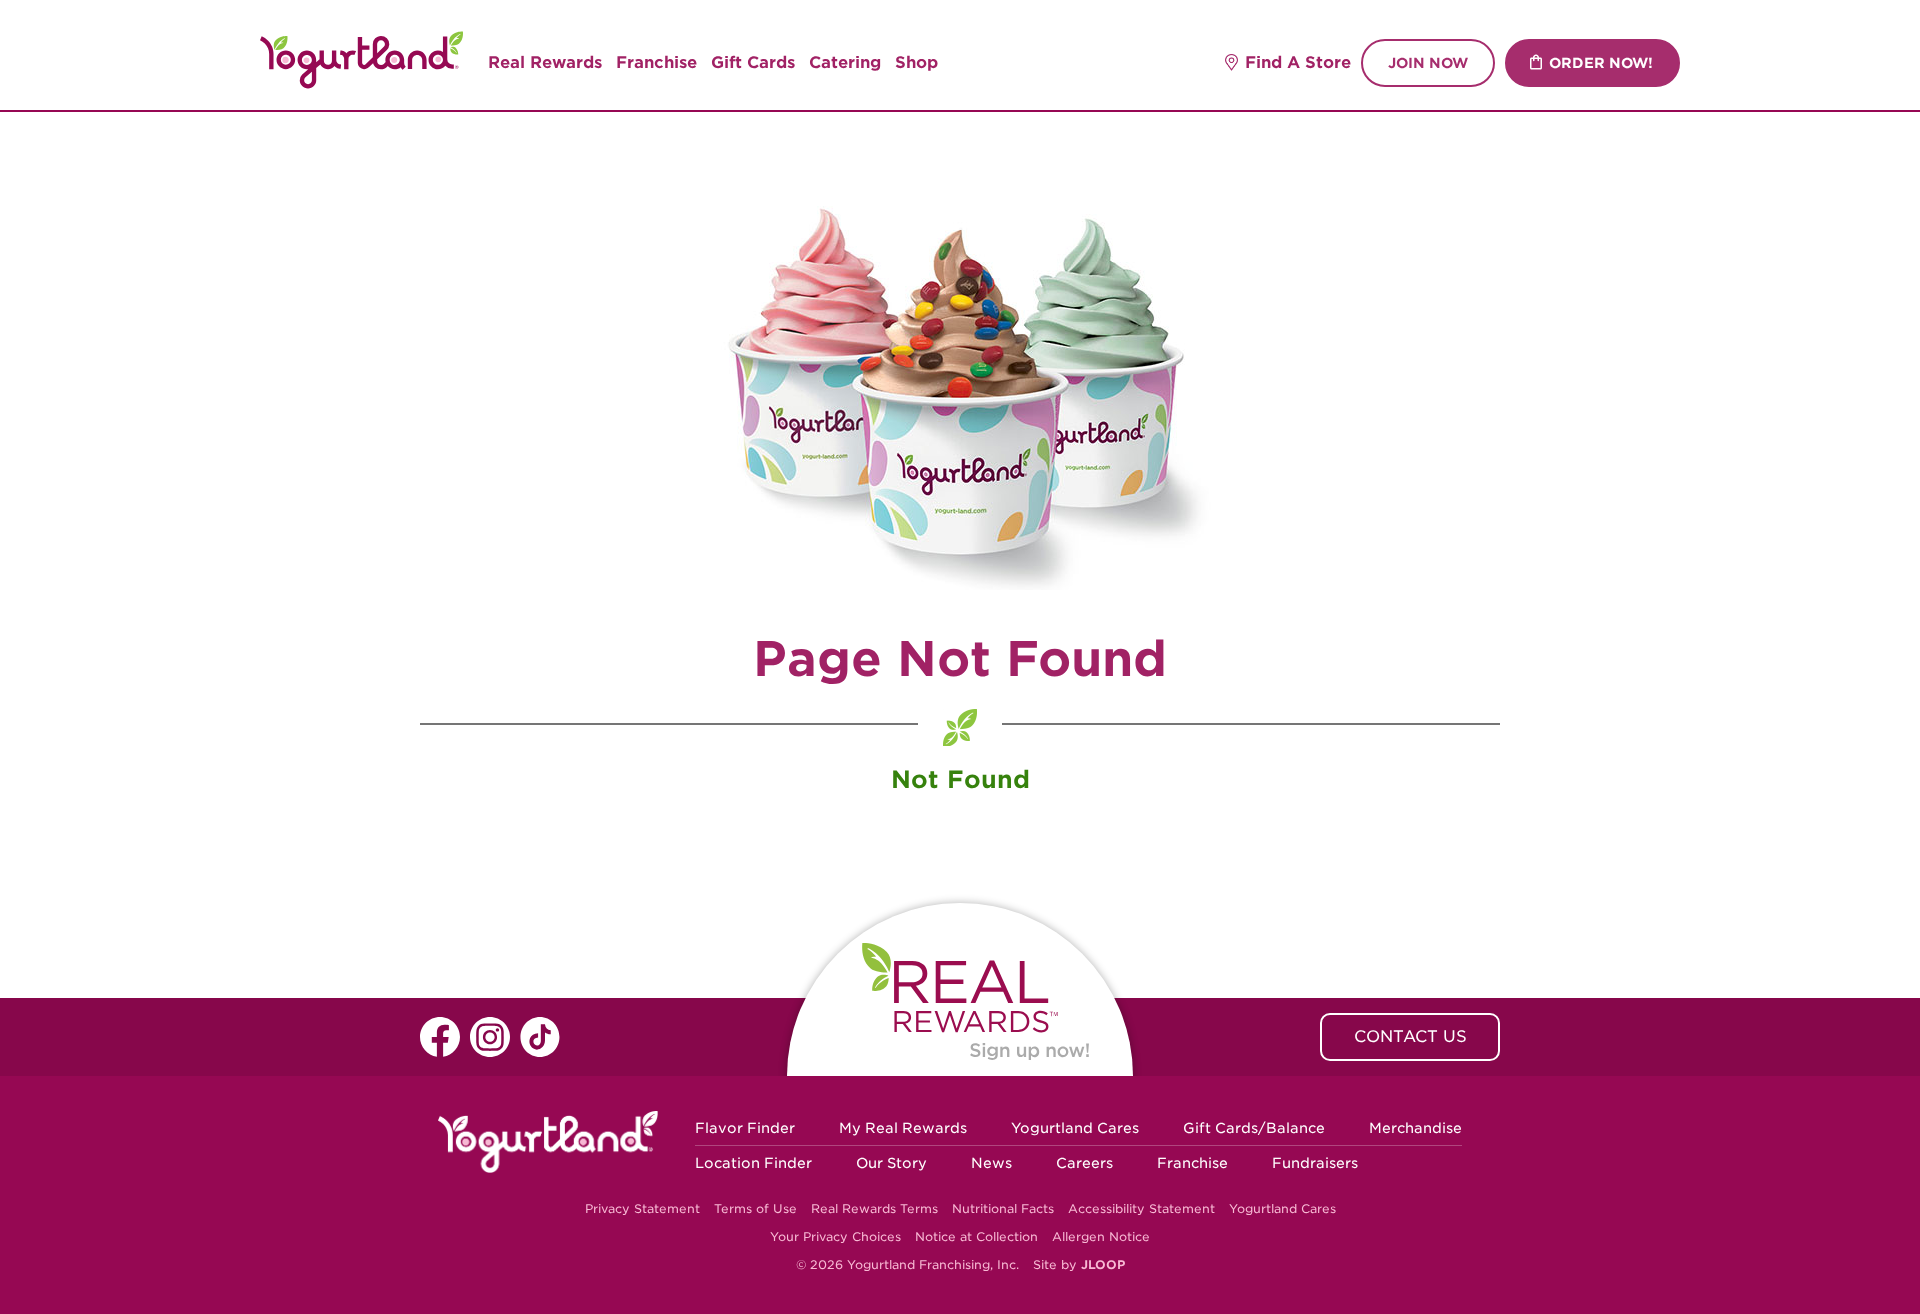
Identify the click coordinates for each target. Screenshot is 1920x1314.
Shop (916, 62)
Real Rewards (545, 62)
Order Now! (1601, 63)
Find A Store (1298, 62)
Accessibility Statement (1141, 1208)
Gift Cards (753, 62)
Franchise (656, 62)
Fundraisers (1315, 1163)
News (991, 1163)
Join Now (1428, 63)
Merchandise (1415, 1128)
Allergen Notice (1101, 1236)
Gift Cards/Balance (1254, 1128)
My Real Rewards (903, 1128)
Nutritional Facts (1003, 1208)
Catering (845, 62)
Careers (1084, 1163)
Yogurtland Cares (1075, 1128)
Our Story (891, 1163)
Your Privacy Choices (835, 1236)
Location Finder (753, 1163)
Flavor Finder (745, 1128)
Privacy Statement (642, 1208)
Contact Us (1410, 1036)
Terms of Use (755, 1208)
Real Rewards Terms (874, 1208)
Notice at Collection (976, 1236)
